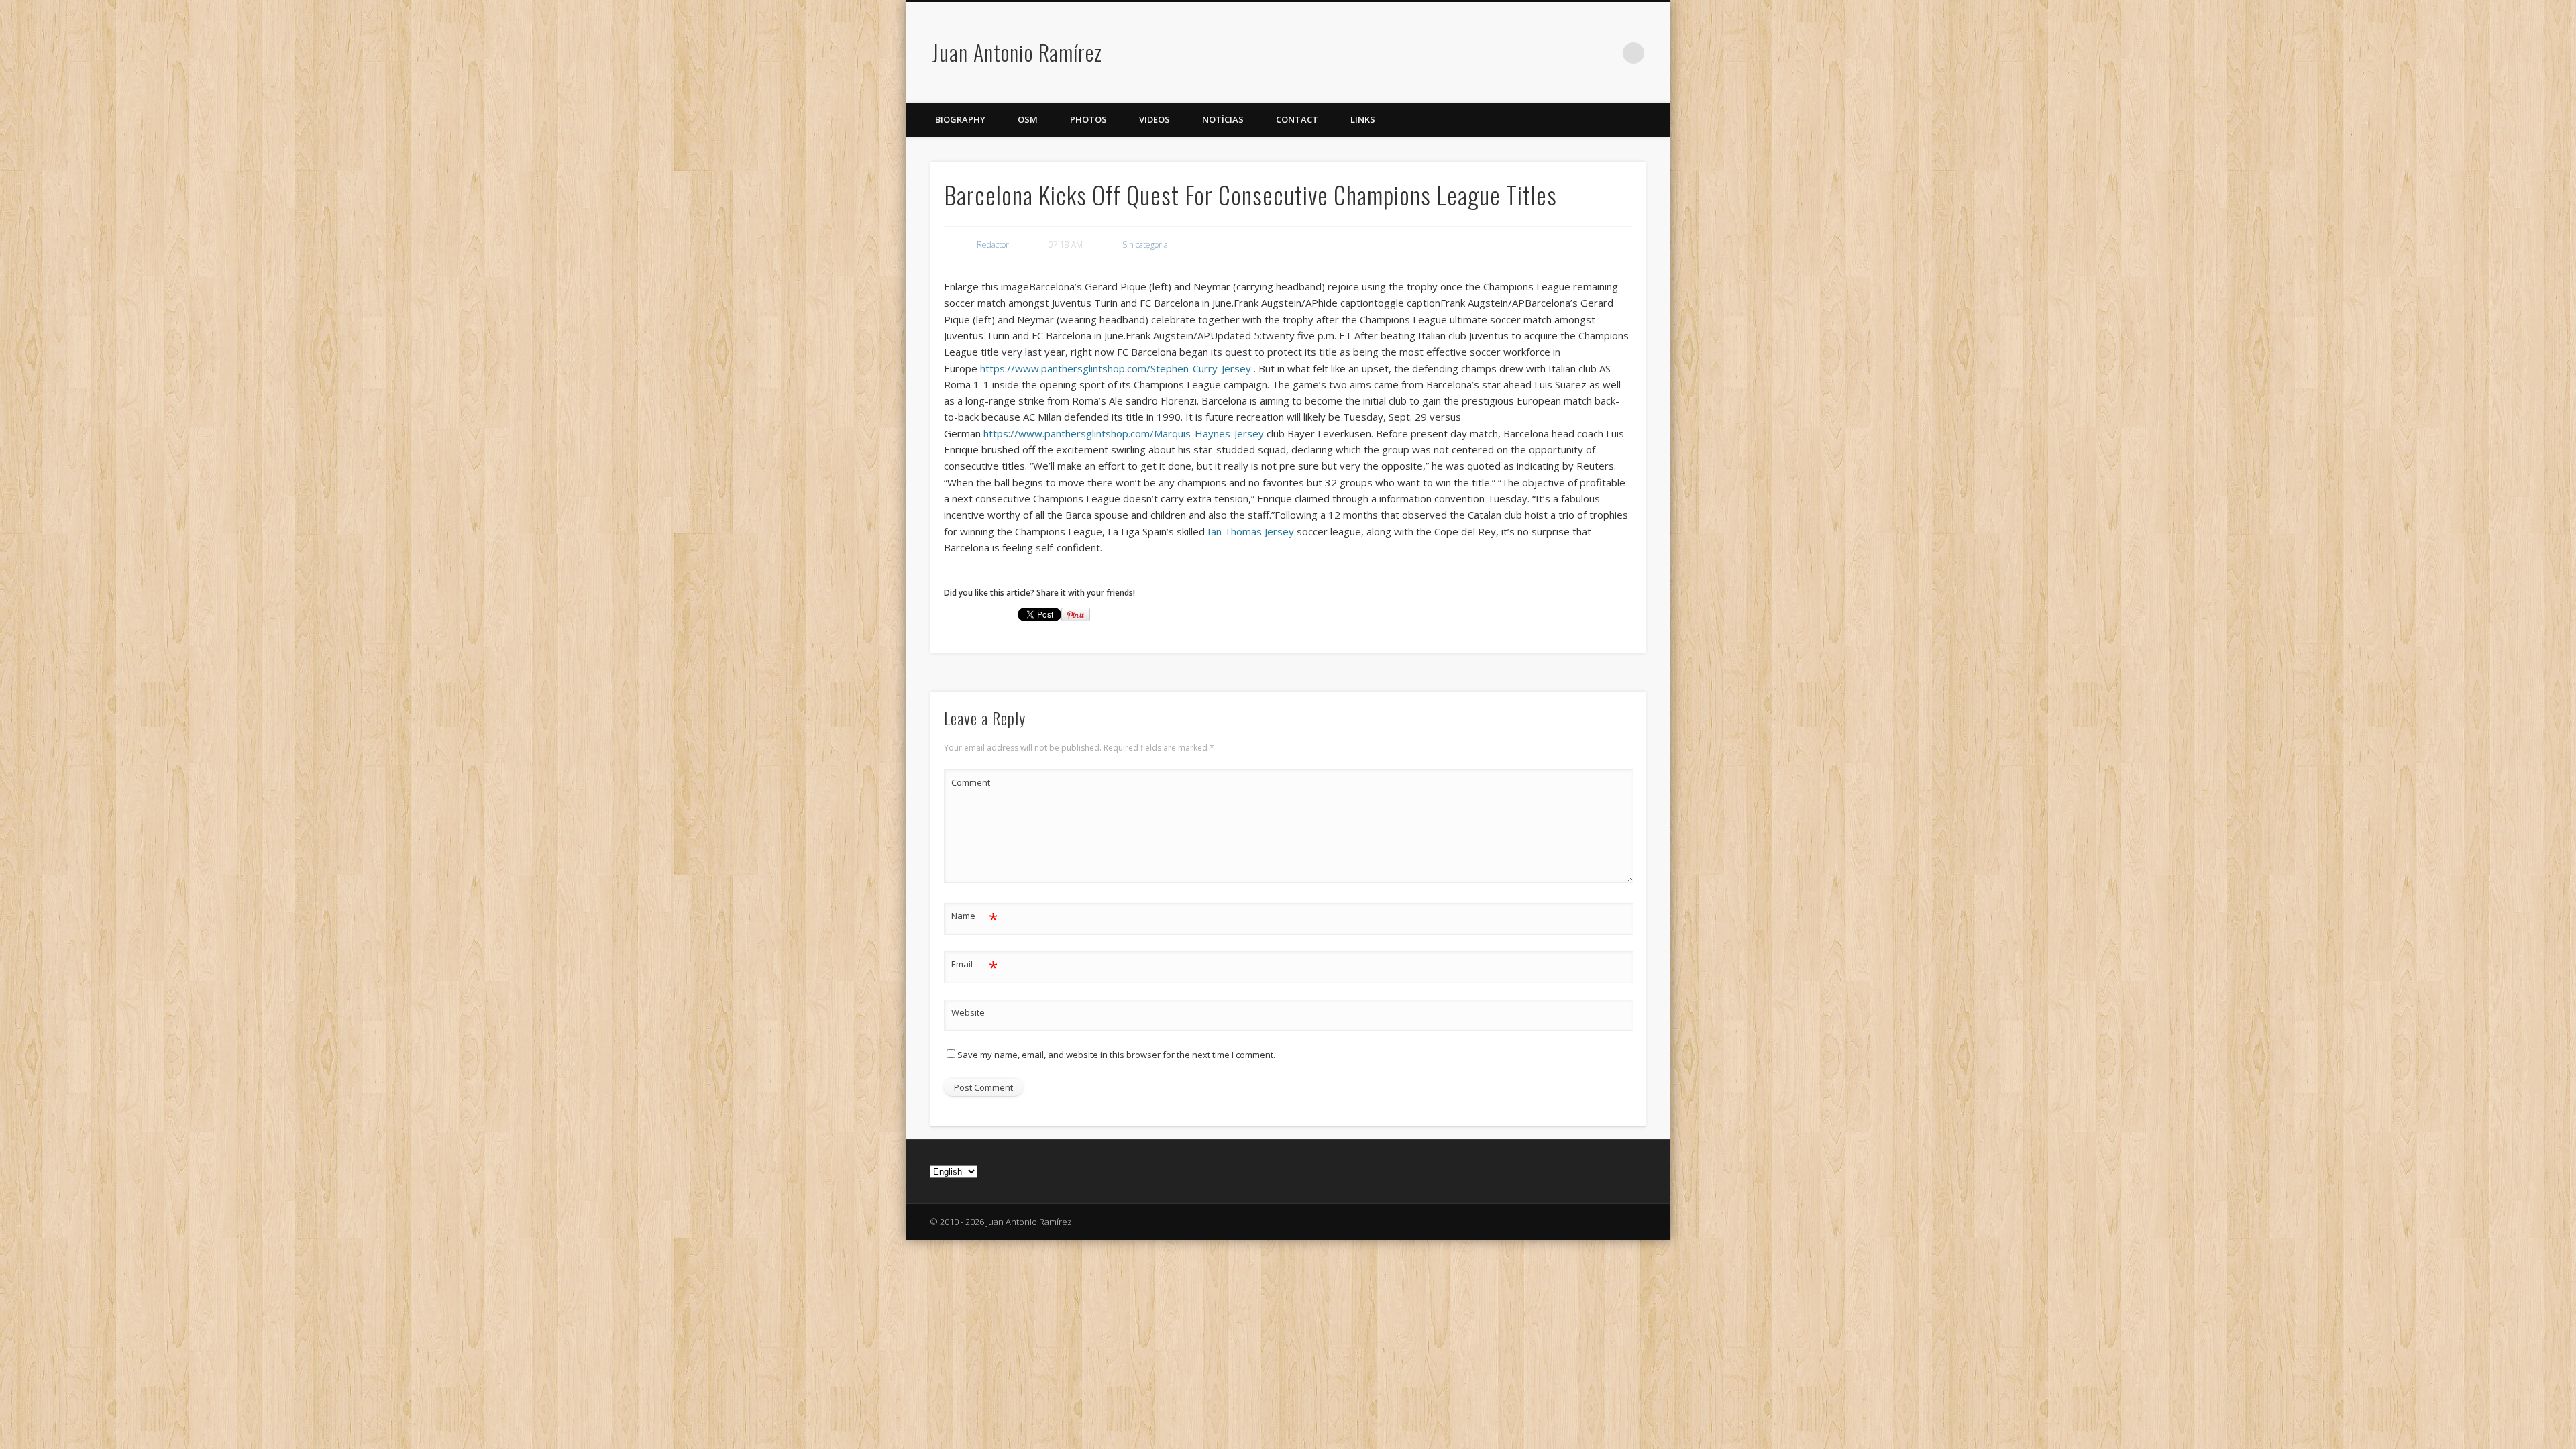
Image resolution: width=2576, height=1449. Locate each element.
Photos (1088, 119)
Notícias (1223, 119)
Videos (1155, 119)
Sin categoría (1145, 245)
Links (1363, 119)
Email (974, 966)
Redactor (993, 245)
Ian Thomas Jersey (1251, 531)
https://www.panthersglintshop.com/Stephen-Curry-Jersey (1116, 368)
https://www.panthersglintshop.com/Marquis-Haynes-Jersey (1124, 433)
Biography (960, 119)
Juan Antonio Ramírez (1017, 52)
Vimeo (1606, 53)
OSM (1028, 119)
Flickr (1578, 53)
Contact (1297, 119)
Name (974, 918)
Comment (971, 782)
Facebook (1551, 53)
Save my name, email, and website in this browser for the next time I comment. (1116, 1055)
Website (968, 1012)
